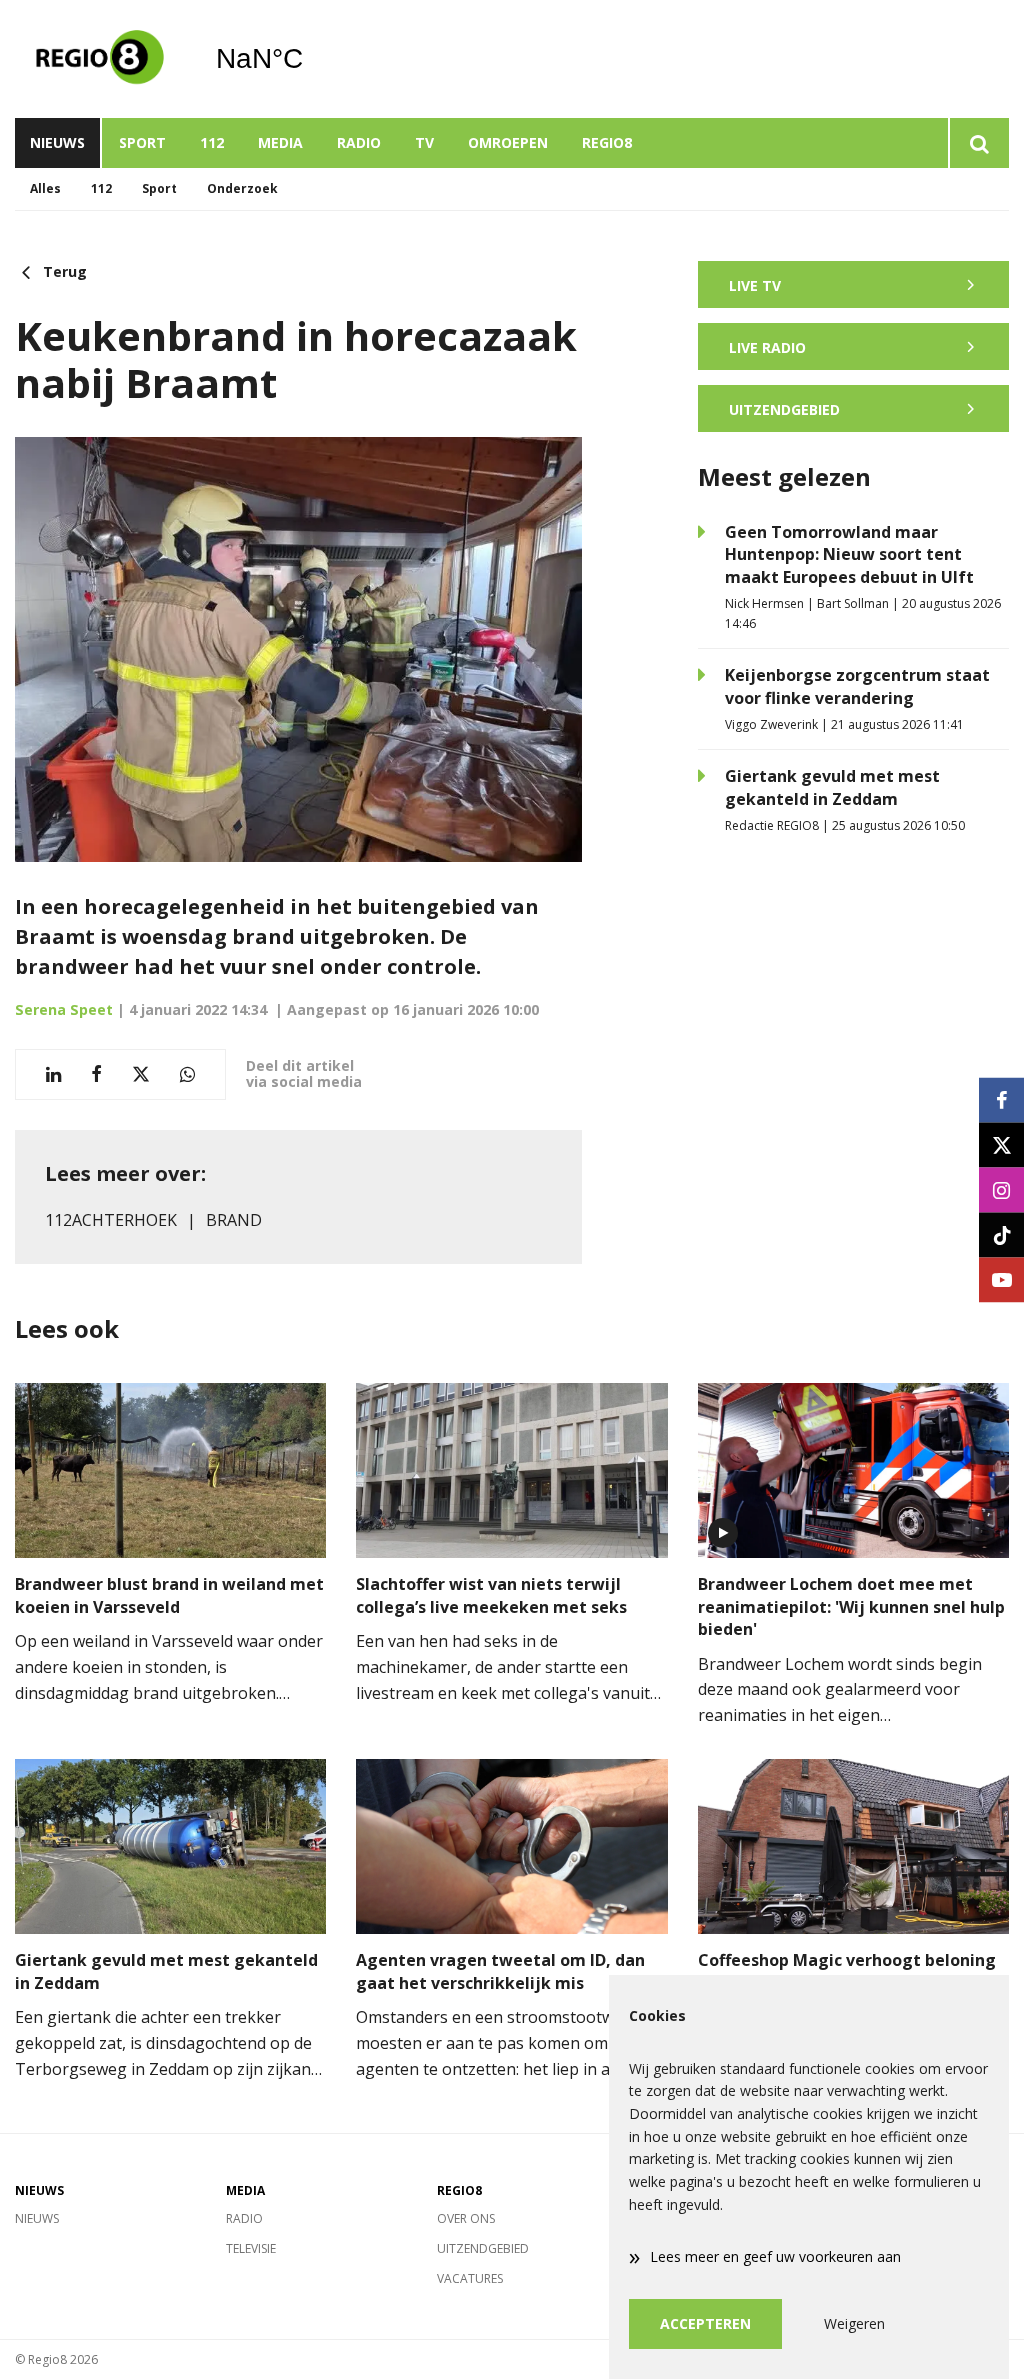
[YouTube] (1001, 1279)
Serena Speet (64, 1009)
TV (424, 142)
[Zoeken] (978, 143)
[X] (1001, 1144)
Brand (234, 1220)
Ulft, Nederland (310, 59)
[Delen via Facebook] (96, 1074)
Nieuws (57, 142)
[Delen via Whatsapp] (187, 1074)
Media (280, 142)
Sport (142, 142)
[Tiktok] (1001, 1234)
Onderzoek (242, 188)
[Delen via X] (141, 1074)
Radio (359, 142)
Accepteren (705, 2323)
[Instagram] (1001, 1189)
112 (212, 142)
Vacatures (470, 2278)
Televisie (251, 2248)
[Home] (100, 59)
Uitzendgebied (483, 2248)
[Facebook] (1001, 1099)
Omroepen (508, 142)
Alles (45, 188)
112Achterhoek (111, 1220)
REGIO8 (607, 142)
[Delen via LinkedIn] (53, 1074)
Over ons (466, 2218)
